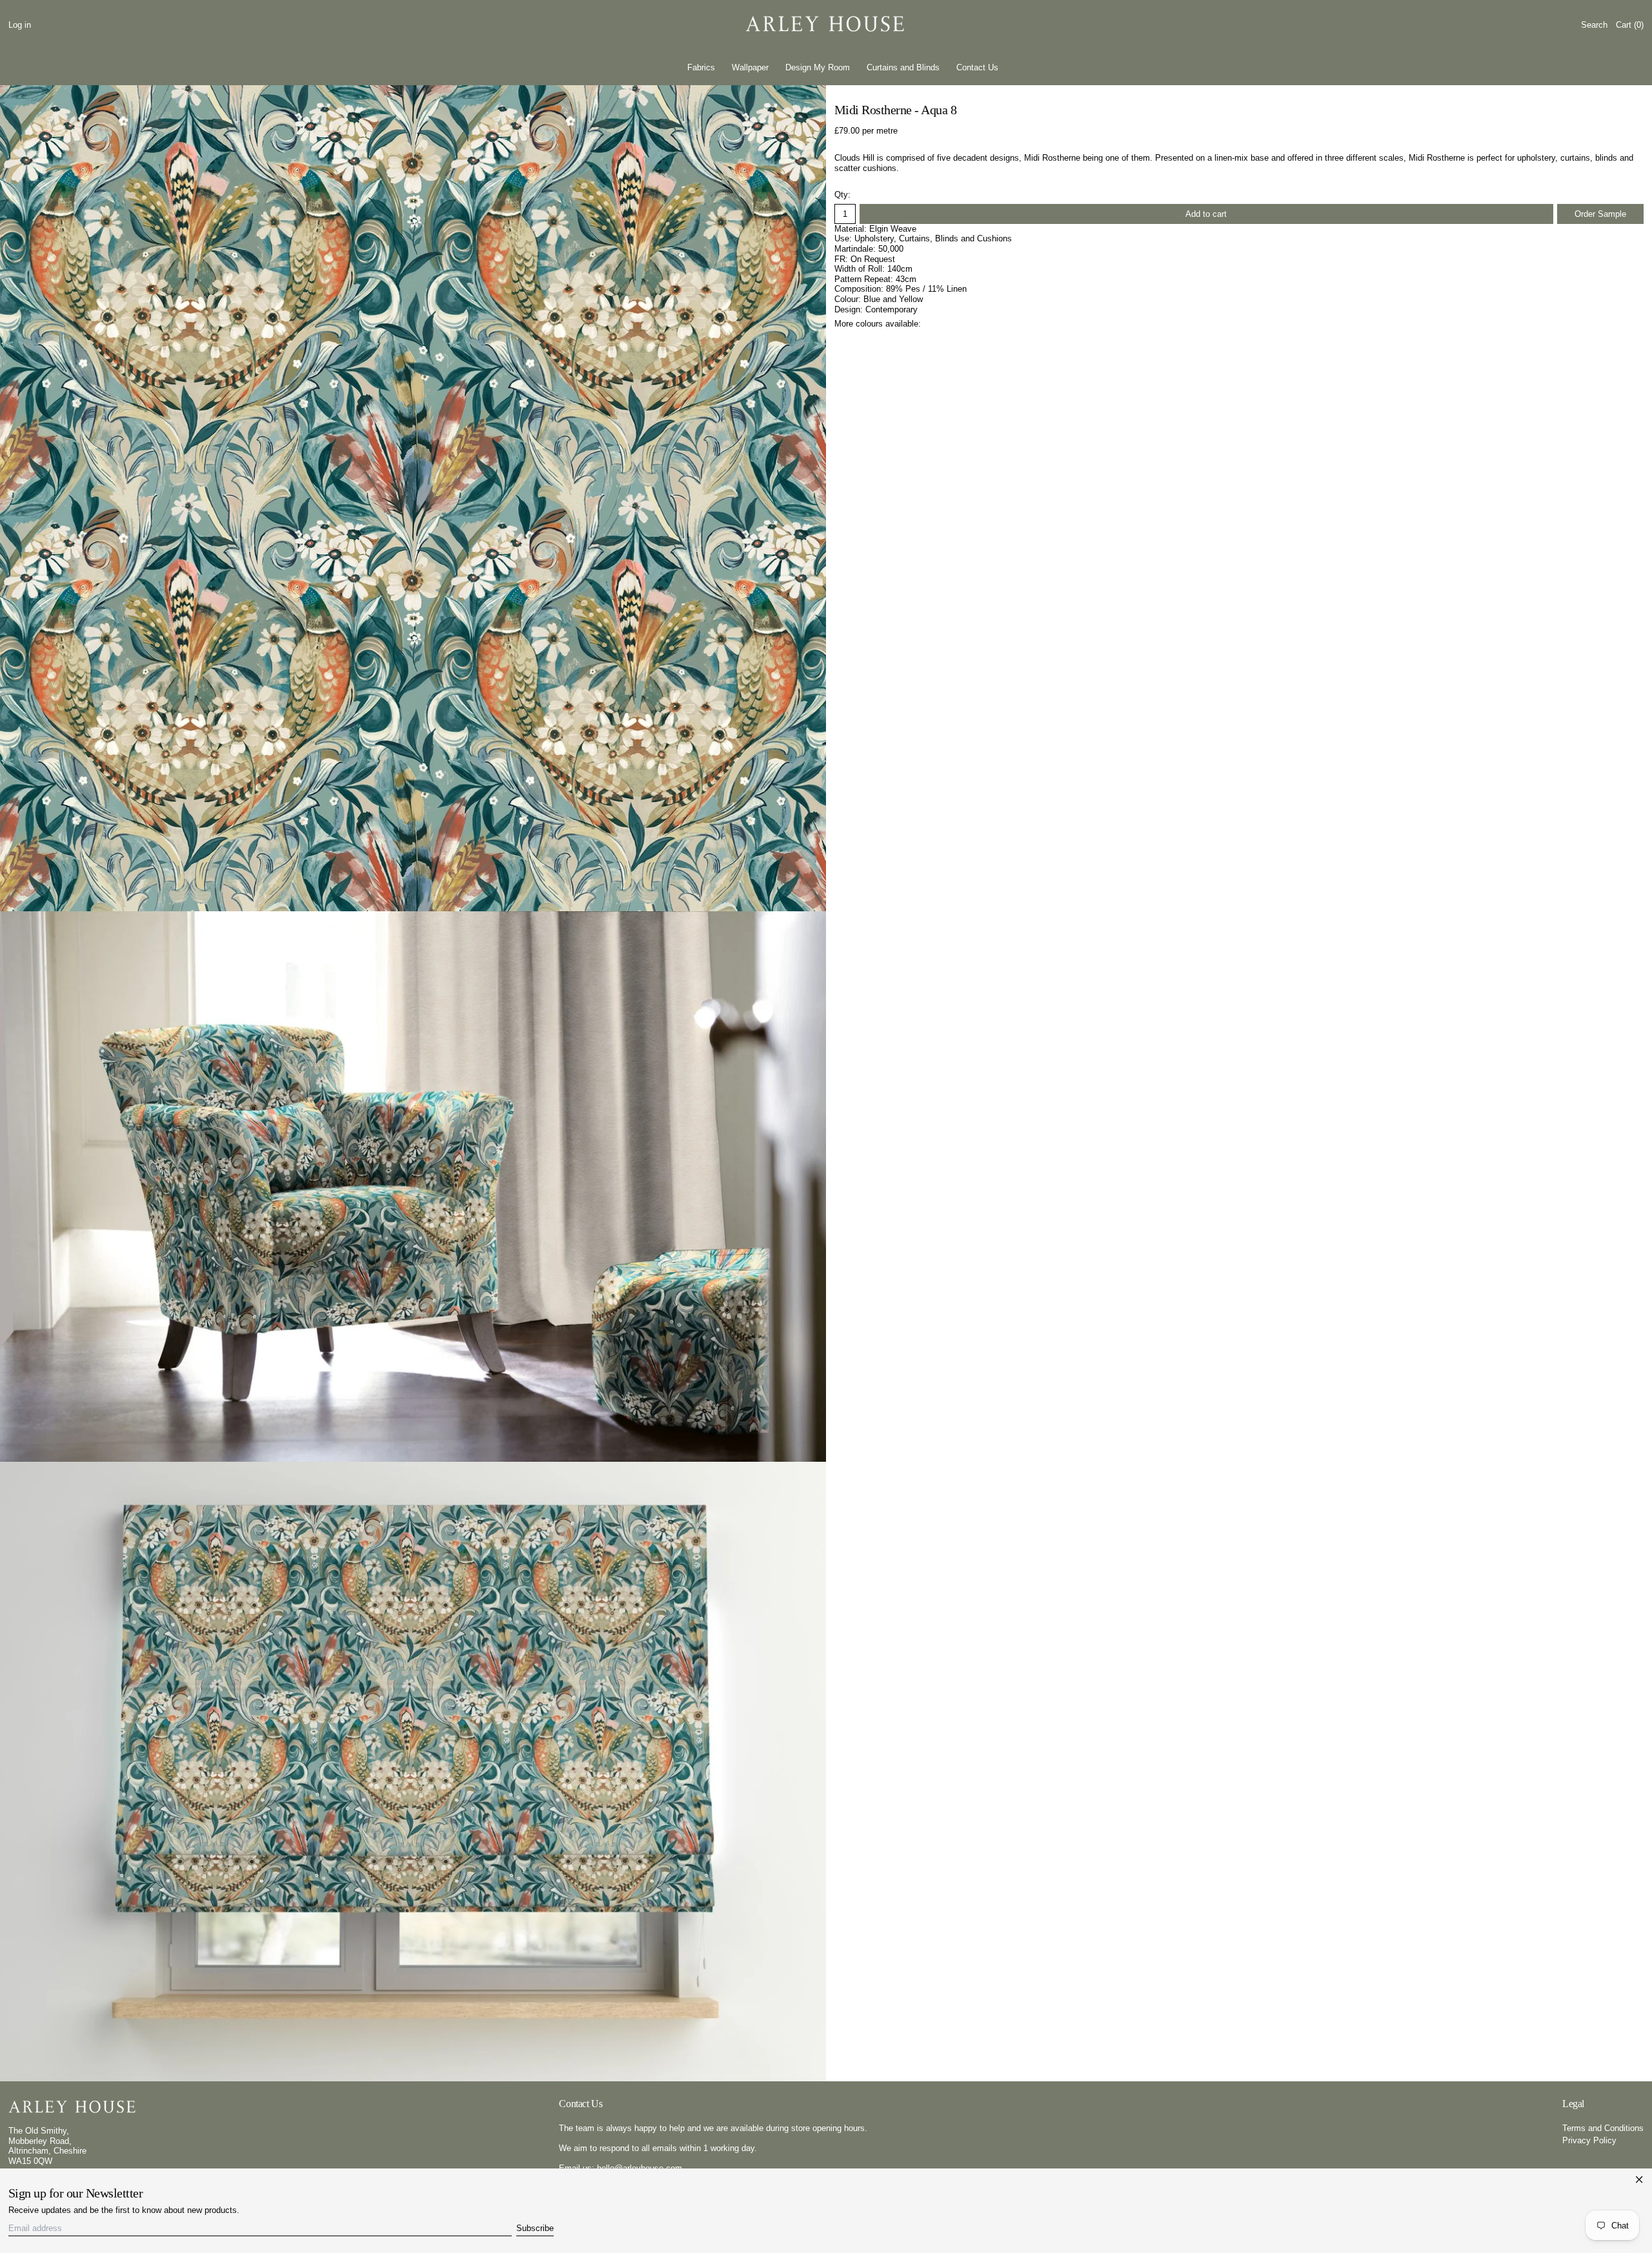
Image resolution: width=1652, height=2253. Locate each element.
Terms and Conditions (1603, 2128)
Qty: (842, 195)
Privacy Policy (1589, 2140)
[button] (1594, 25)
